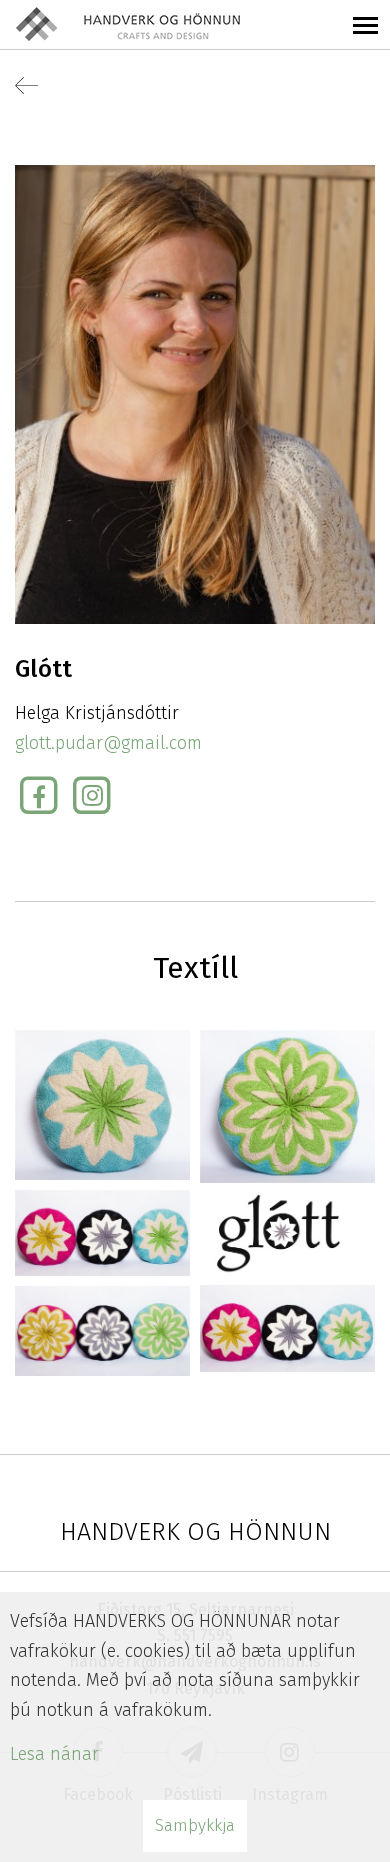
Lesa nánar (54, 1754)
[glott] (102, 1104)
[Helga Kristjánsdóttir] (195, 393)
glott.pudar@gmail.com (108, 743)
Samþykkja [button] (195, 1825)
